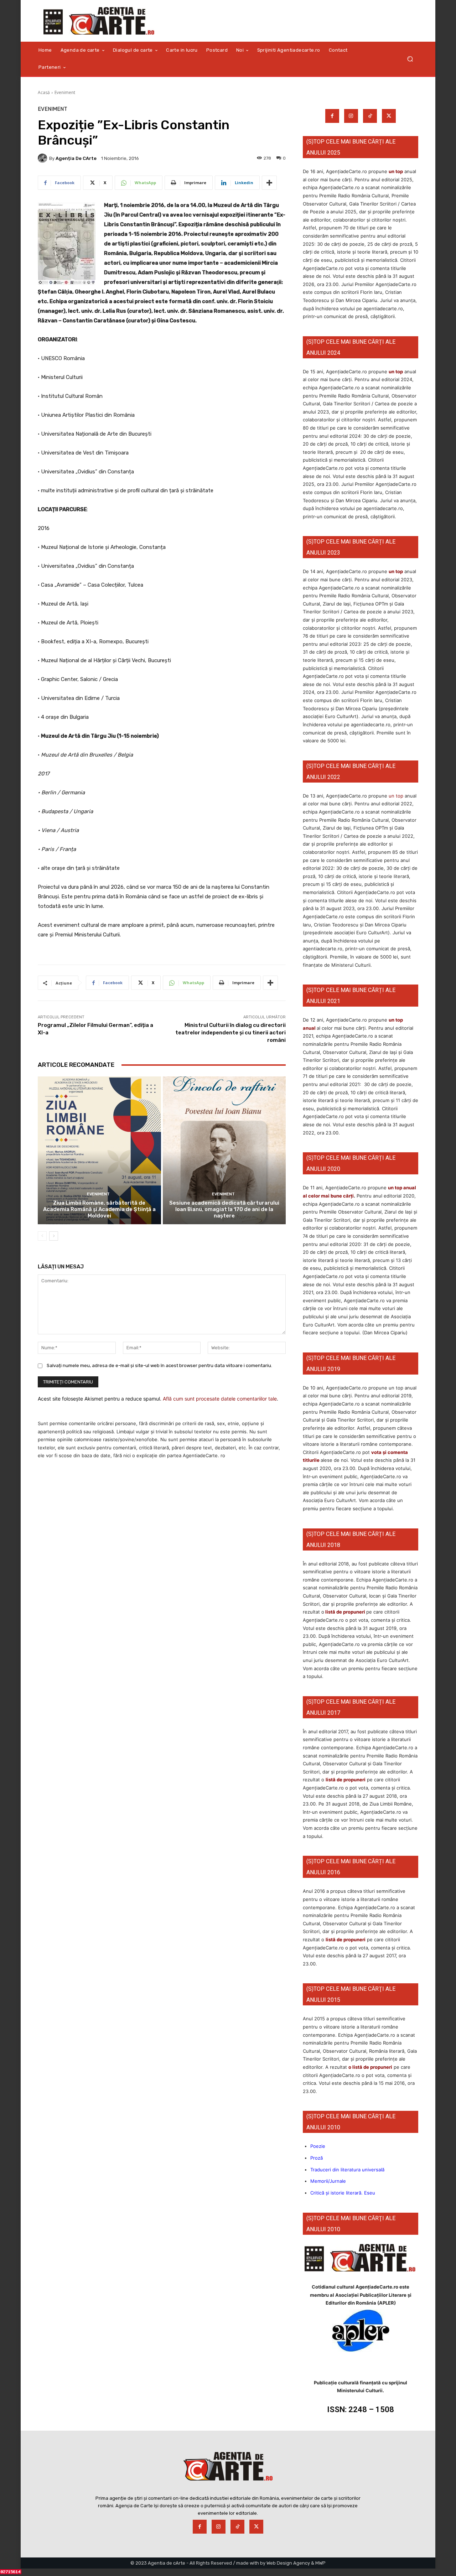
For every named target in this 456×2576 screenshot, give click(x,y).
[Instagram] (351, 116)
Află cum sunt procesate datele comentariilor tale (220, 1399)
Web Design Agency (288, 2563)
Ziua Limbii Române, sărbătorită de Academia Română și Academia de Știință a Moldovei (99, 1209)
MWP (320, 2563)
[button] (410, 59)
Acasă (44, 92)
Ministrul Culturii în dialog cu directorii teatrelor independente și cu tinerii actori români (230, 1033)
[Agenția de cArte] (43, 158)
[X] (389, 116)
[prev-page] (42, 1236)
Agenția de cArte (76, 158)
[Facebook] (332, 116)
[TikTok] (370, 116)
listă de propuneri (345, 1612)
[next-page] (54, 1236)
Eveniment (65, 92)
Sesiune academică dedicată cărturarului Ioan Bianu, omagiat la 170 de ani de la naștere (224, 1209)
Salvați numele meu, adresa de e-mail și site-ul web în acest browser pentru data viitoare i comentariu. (159, 1365)
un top (396, 171)
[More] (269, 183)
